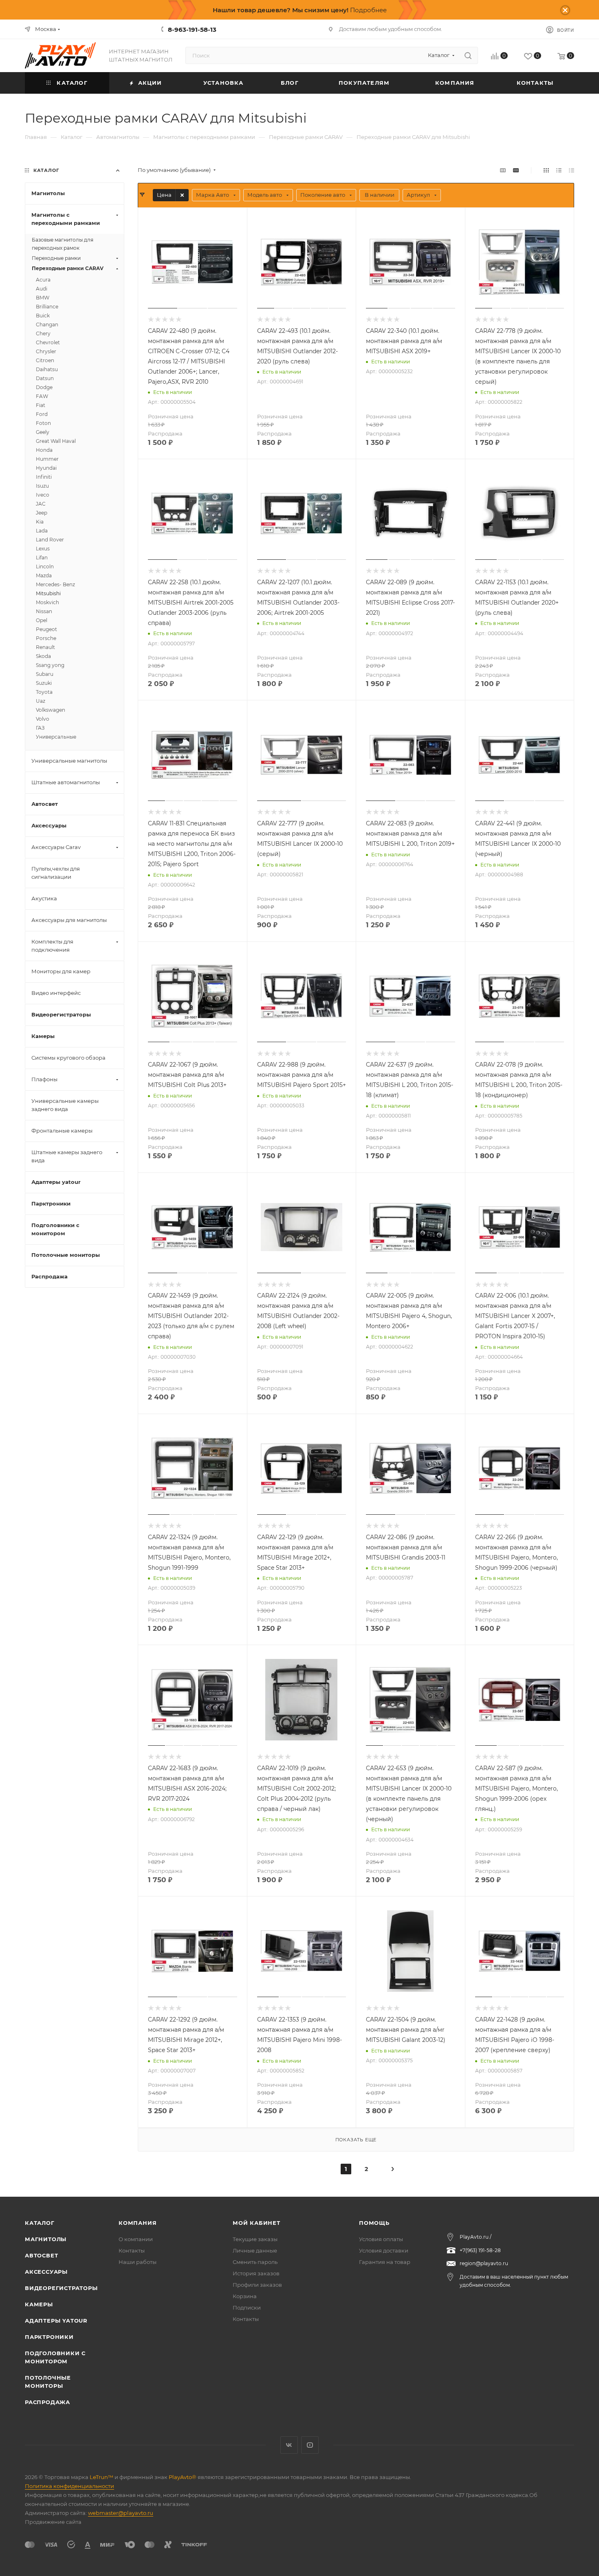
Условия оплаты (381, 2239)
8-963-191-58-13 (192, 30)
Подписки (247, 2308)
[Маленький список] (503, 170)
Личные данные (255, 2250)
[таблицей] (571, 170)
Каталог (40, 2223)
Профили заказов (257, 2285)
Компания (138, 2223)
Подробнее (368, 10)
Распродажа (47, 2402)
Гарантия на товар (385, 2262)
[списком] (559, 170)
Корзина (245, 2296)
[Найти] (468, 55)
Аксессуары (46, 2272)
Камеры (39, 2304)
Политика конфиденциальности (69, 2486)
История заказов (256, 2273)
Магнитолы (46, 2239)
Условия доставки (384, 2250)
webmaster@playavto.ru (121, 2513)
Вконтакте (289, 2445)
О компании (136, 2239)
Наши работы (138, 2262)
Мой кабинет (257, 2223)
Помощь (374, 2223)
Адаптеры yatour (56, 2321)
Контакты (132, 2250)
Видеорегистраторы (61, 2288)
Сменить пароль (255, 2262)
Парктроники (49, 2337)
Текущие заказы (255, 2239)
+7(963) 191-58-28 (480, 2250)
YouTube (310, 2445)
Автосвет (41, 2255)
